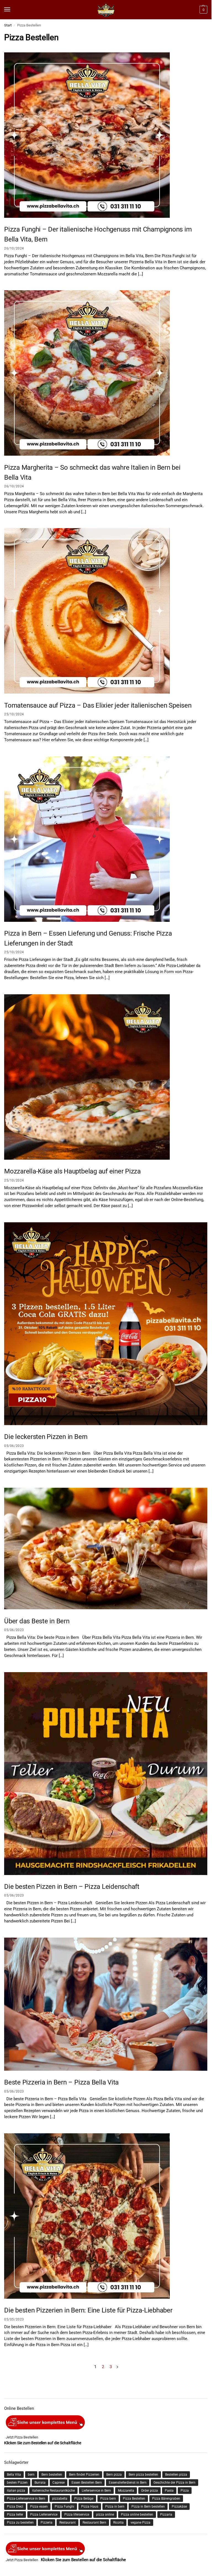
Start (8, 25)
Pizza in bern (115, 2507)
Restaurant (67, 2523)
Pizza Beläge (84, 2499)
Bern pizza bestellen (143, 2475)
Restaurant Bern (94, 2523)
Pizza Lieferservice (44, 2515)
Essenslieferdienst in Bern (128, 2483)
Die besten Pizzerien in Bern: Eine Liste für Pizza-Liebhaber (88, 2310)
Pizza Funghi (64, 2507)
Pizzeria (47, 2523)
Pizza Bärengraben (166, 2499)
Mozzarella (126, 2491)
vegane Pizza (141, 2523)
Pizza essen (39, 2507)
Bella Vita (14, 2475)
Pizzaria (166, 2515)
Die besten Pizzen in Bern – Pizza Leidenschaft (72, 1887)
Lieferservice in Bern (96, 2491)
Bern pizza (114, 2475)
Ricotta (118, 2523)
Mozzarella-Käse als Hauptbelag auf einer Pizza (72, 1171)
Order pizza (149, 2491)
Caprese (59, 2483)
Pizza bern (108, 2499)
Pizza (185, 2491)
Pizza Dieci (15, 2507)
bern (31, 2475)
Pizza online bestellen (137, 2515)
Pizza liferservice (77, 2515)
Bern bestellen (52, 2475)
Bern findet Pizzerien (84, 2475)
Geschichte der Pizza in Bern (174, 2483)
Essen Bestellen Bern (87, 2483)
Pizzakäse (179, 2507)
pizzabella (60, 2499)
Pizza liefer (15, 2515)
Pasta (169, 2491)
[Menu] (12, 10)
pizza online (105, 2515)
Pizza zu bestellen (20, 2523)
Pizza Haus (90, 2507)
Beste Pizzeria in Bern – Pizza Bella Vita (61, 2082)
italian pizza (16, 2491)
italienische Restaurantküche (53, 2491)
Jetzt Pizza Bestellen (22, 2437)
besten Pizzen (17, 2483)
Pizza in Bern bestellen (148, 2507)
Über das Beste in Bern (37, 1621)
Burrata (40, 2483)
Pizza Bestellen (134, 2499)
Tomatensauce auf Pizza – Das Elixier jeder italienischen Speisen (98, 705)
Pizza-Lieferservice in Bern (26, 2499)
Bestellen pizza (176, 2475)
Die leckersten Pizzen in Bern (46, 1437)
